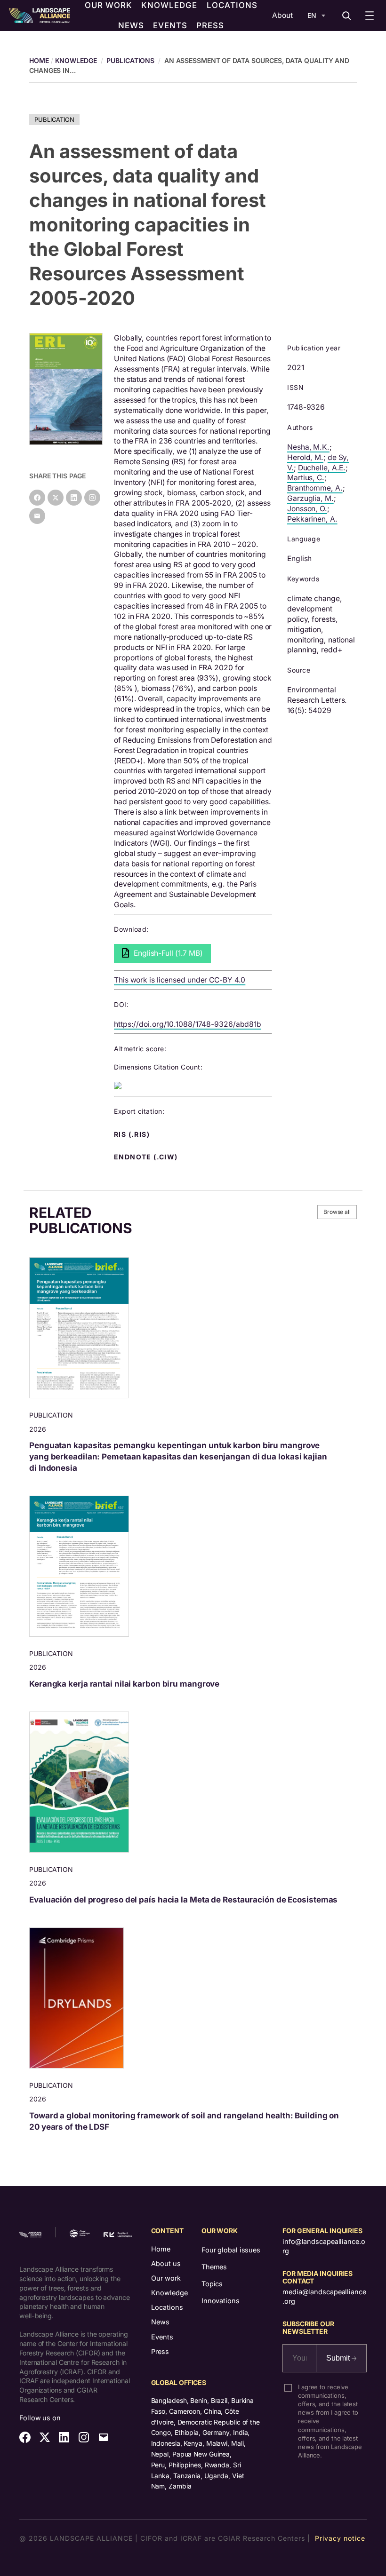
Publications (130, 60)
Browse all (337, 1212)
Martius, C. (306, 478)
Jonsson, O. (307, 509)
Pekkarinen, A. (312, 519)
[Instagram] (92, 498)
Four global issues (231, 2250)
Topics (212, 2284)
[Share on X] (56, 498)
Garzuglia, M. (310, 498)
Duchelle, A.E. (322, 468)
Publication (54, 119)
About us (166, 2263)
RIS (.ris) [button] (133, 1134)
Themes (214, 2267)
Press (160, 2351)
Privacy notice (340, 2538)
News (160, 2322)
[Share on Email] (37, 516)
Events (162, 2337)
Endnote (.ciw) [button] (147, 1157)
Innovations (221, 2301)
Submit (339, 2358)
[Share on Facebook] (37, 498)
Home (161, 2249)
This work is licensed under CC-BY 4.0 (180, 980)
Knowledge (76, 60)
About (282, 15)
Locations (167, 2307)
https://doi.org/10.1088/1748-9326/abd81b (188, 1024)
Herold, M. (305, 457)
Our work (166, 2278)
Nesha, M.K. (308, 447)
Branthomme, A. (315, 488)
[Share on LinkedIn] (74, 498)
